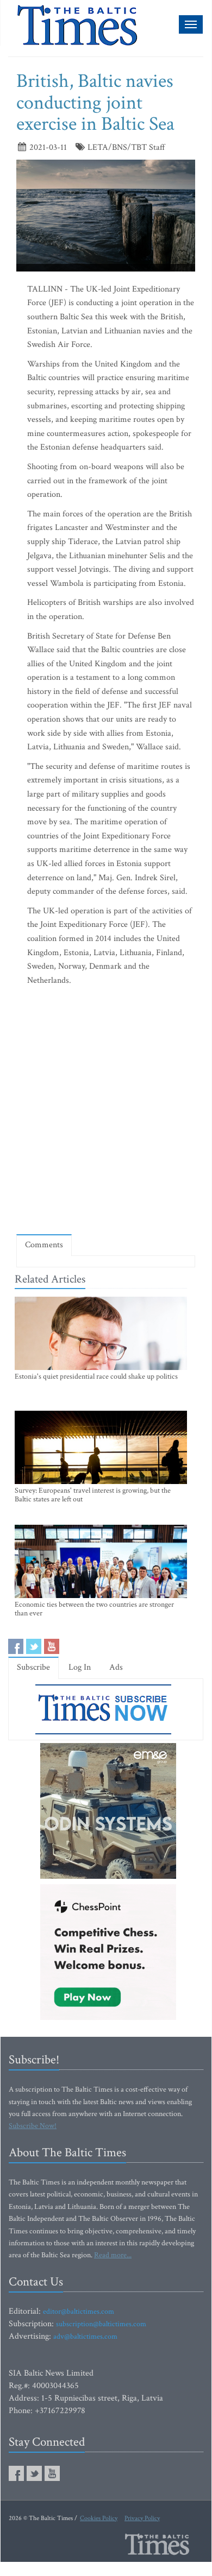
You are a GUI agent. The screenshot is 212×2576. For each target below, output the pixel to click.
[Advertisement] (106, 1113)
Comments (44, 1245)
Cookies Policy (99, 2518)
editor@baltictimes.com (79, 2312)
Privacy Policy (142, 2518)
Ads (116, 1667)
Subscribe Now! (33, 2126)
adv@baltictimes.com (85, 2337)
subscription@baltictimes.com (101, 2324)
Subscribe (33, 1667)
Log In (80, 1667)
